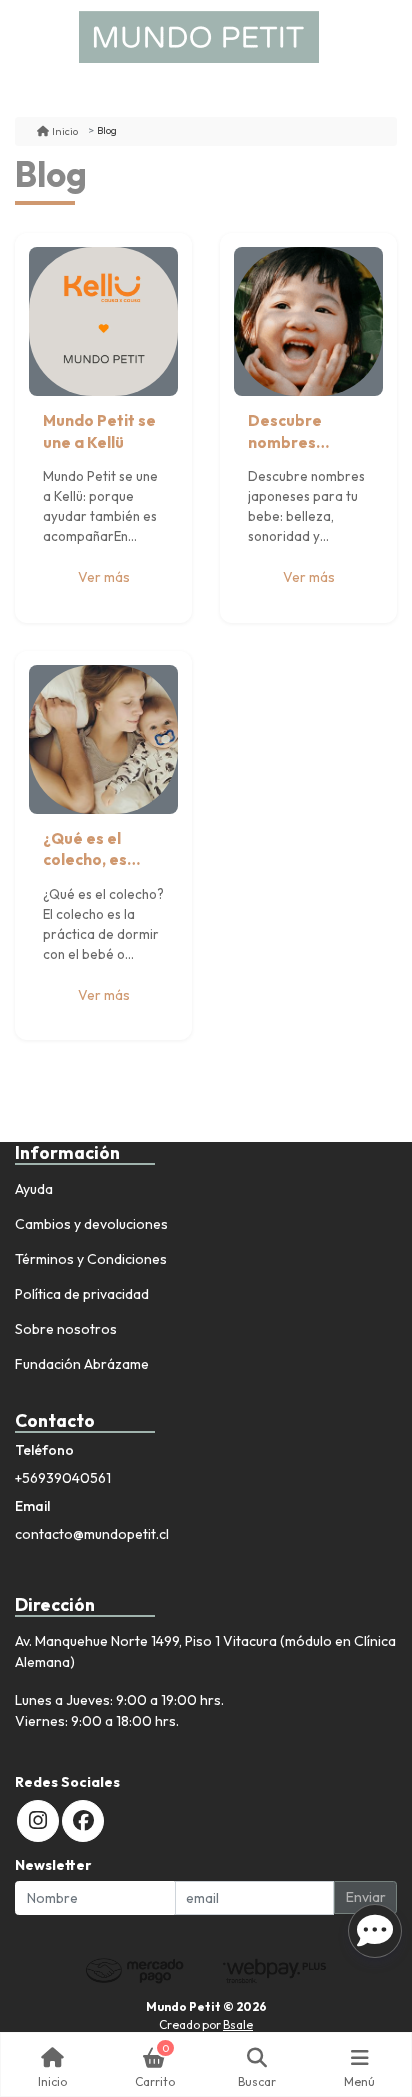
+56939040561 (63, 1478)
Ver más (104, 577)
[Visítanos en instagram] (38, 1821)
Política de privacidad (82, 1294)
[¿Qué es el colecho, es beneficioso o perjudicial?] (103, 739)
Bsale (238, 2024)
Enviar (366, 1897)
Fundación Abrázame (82, 1364)
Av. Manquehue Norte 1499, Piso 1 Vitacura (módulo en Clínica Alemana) (205, 1651)
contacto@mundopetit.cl (92, 1534)
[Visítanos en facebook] (83, 1821)
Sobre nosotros (66, 1329)
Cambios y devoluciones (91, 1224)
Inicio (65, 131)
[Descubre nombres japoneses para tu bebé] (308, 321)
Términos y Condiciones (91, 1259)
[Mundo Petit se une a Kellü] (103, 321)
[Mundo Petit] (199, 37)
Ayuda (34, 1189)
